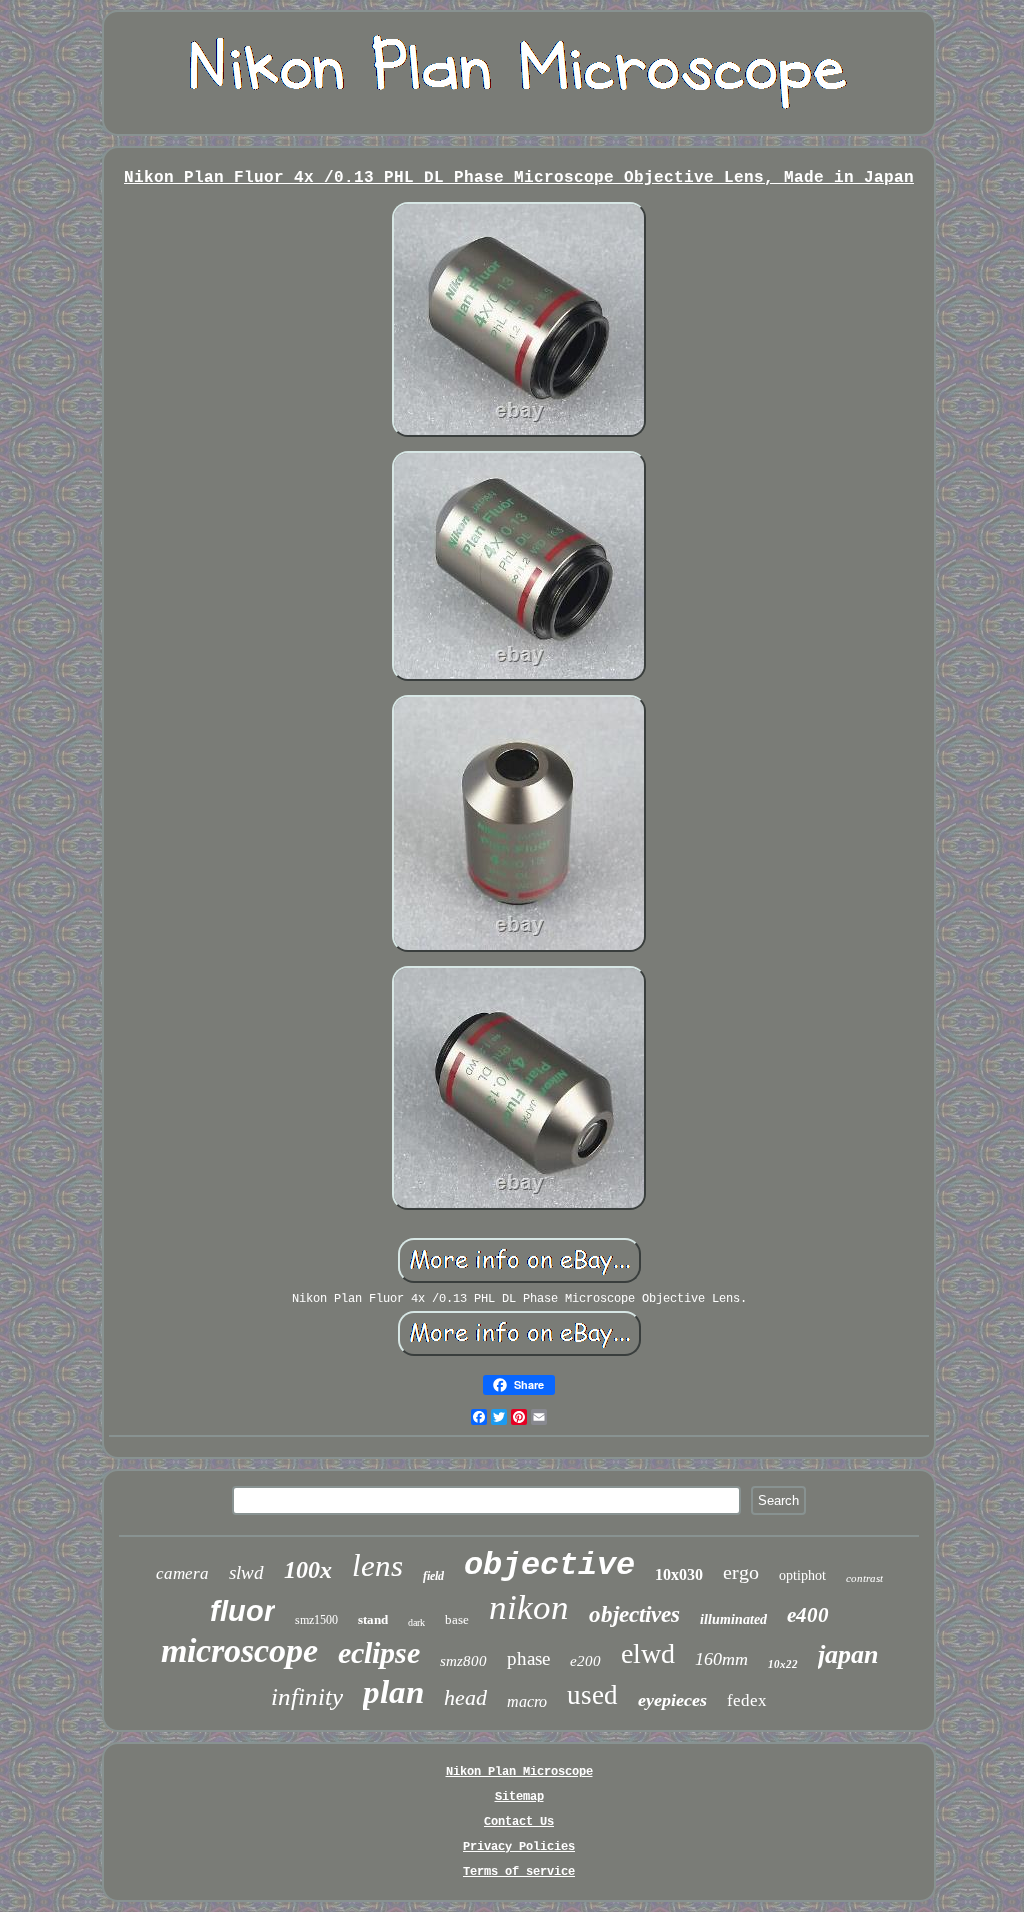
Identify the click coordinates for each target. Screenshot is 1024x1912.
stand (373, 1619)
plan (393, 1692)
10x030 (679, 1574)
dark (416, 1622)
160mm (721, 1659)
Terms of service (519, 1872)
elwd (648, 1653)
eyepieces (672, 1700)
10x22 (783, 1664)
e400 (808, 1615)
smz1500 (316, 1620)
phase (528, 1658)
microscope (239, 1650)
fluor (242, 1611)
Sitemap (519, 1797)
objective (549, 1565)
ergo (741, 1572)
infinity (307, 1696)
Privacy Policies (519, 1847)
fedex (747, 1700)
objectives (634, 1614)
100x (308, 1570)
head (465, 1697)
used (592, 1695)
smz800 (463, 1661)
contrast (864, 1578)
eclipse (379, 1652)
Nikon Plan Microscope (519, 1772)
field (433, 1576)
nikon (529, 1607)
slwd (246, 1572)
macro (527, 1701)
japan (848, 1654)
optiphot (802, 1575)
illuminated (733, 1619)
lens (377, 1565)
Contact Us (519, 1822)
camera (182, 1573)
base (457, 1619)
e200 (585, 1661)
